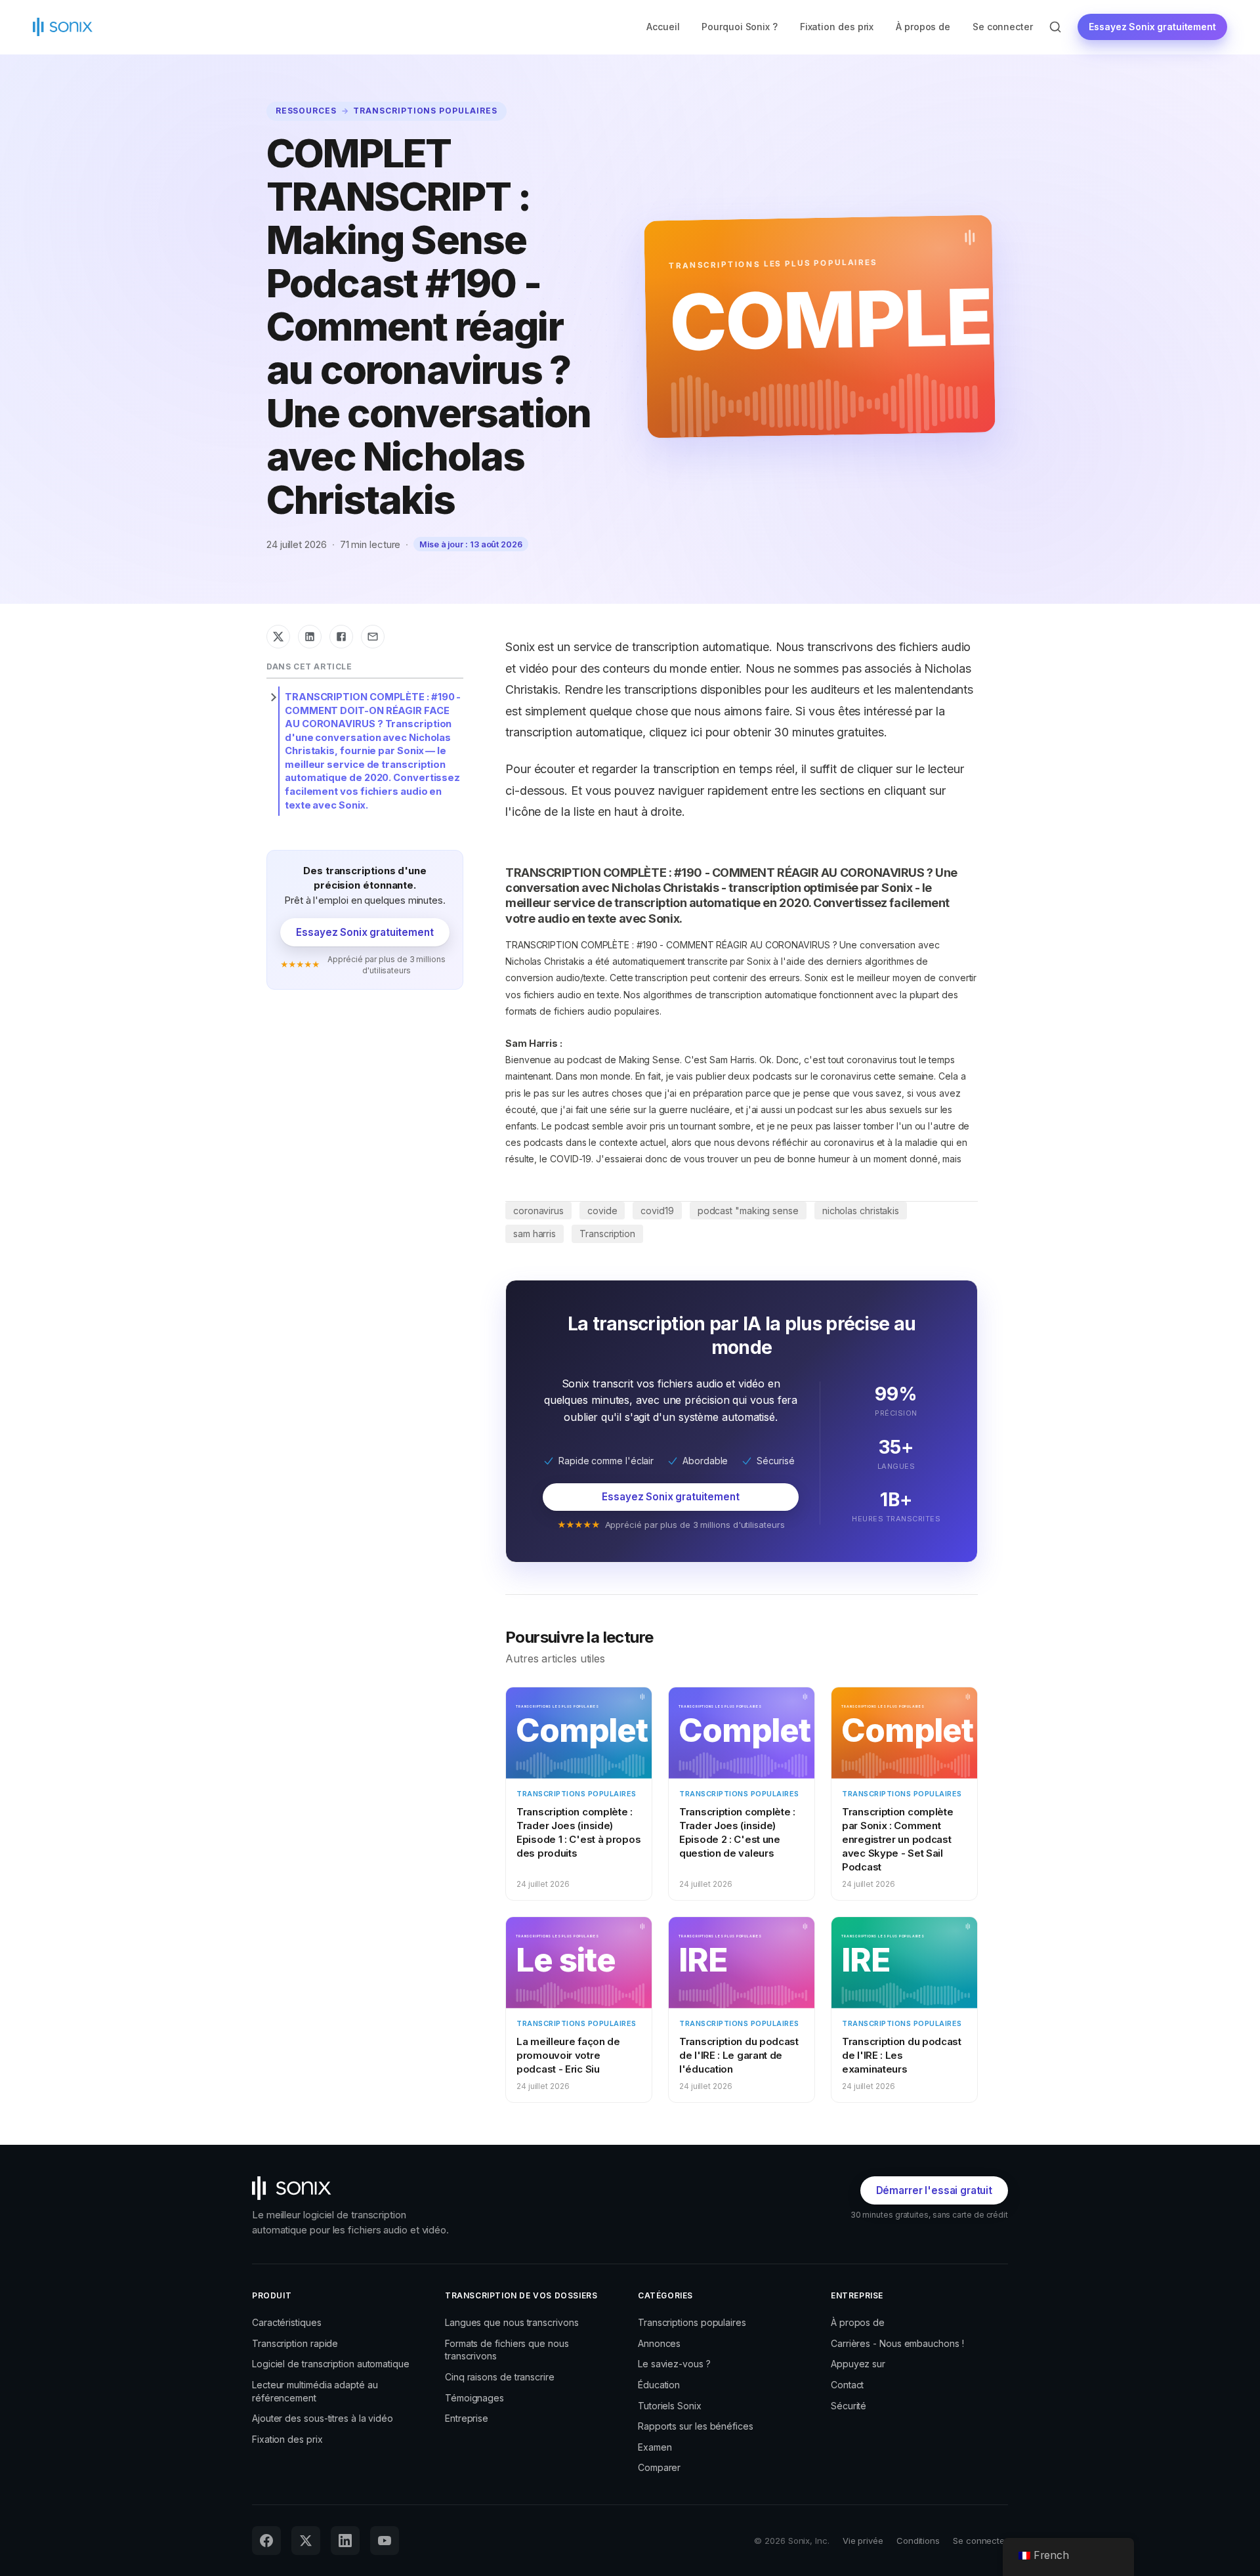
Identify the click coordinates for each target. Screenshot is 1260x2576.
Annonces (659, 2343)
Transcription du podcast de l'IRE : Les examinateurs (902, 2055)
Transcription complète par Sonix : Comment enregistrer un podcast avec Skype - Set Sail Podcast (897, 1839)
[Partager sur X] (278, 637)
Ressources (306, 111)
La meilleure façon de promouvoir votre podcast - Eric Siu (568, 2055)
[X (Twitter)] (306, 2541)
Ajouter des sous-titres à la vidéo (323, 2418)
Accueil (663, 27)
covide (602, 1211)
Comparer (659, 2467)
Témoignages (474, 2398)
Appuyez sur (858, 2364)
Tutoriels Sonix (670, 2406)
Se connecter (1002, 27)
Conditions (918, 2541)
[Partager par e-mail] (373, 637)
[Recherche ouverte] (1055, 27)
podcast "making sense (748, 1211)
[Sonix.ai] (357, 2188)
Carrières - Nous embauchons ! (897, 2343)
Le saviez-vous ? (674, 2364)
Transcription (607, 1234)
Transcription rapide (295, 2343)
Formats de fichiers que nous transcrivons (507, 2350)
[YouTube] (385, 2541)
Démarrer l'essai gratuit (934, 2190)
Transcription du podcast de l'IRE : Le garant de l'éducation (739, 2055)
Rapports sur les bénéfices (696, 2426)
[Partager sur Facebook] (341, 637)
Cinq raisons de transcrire (500, 2377)
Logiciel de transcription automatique (331, 2364)
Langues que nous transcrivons (512, 2322)
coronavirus (538, 1211)
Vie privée (863, 2541)
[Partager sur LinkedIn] (310, 637)
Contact (847, 2385)
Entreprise (467, 2418)
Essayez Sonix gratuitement (1152, 27)
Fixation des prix (837, 27)
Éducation (659, 2385)
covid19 (657, 1211)
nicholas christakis (861, 1211)
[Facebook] (266, 2541)
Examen (655, 2447)
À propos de (923, 27)
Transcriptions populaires (425, 111)
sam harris (535, 1234)
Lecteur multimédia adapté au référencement (315, 2391)
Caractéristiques (287, 2322)
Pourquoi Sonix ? (740, 27)
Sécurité (849, 2406)
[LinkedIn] (345, 2541)
